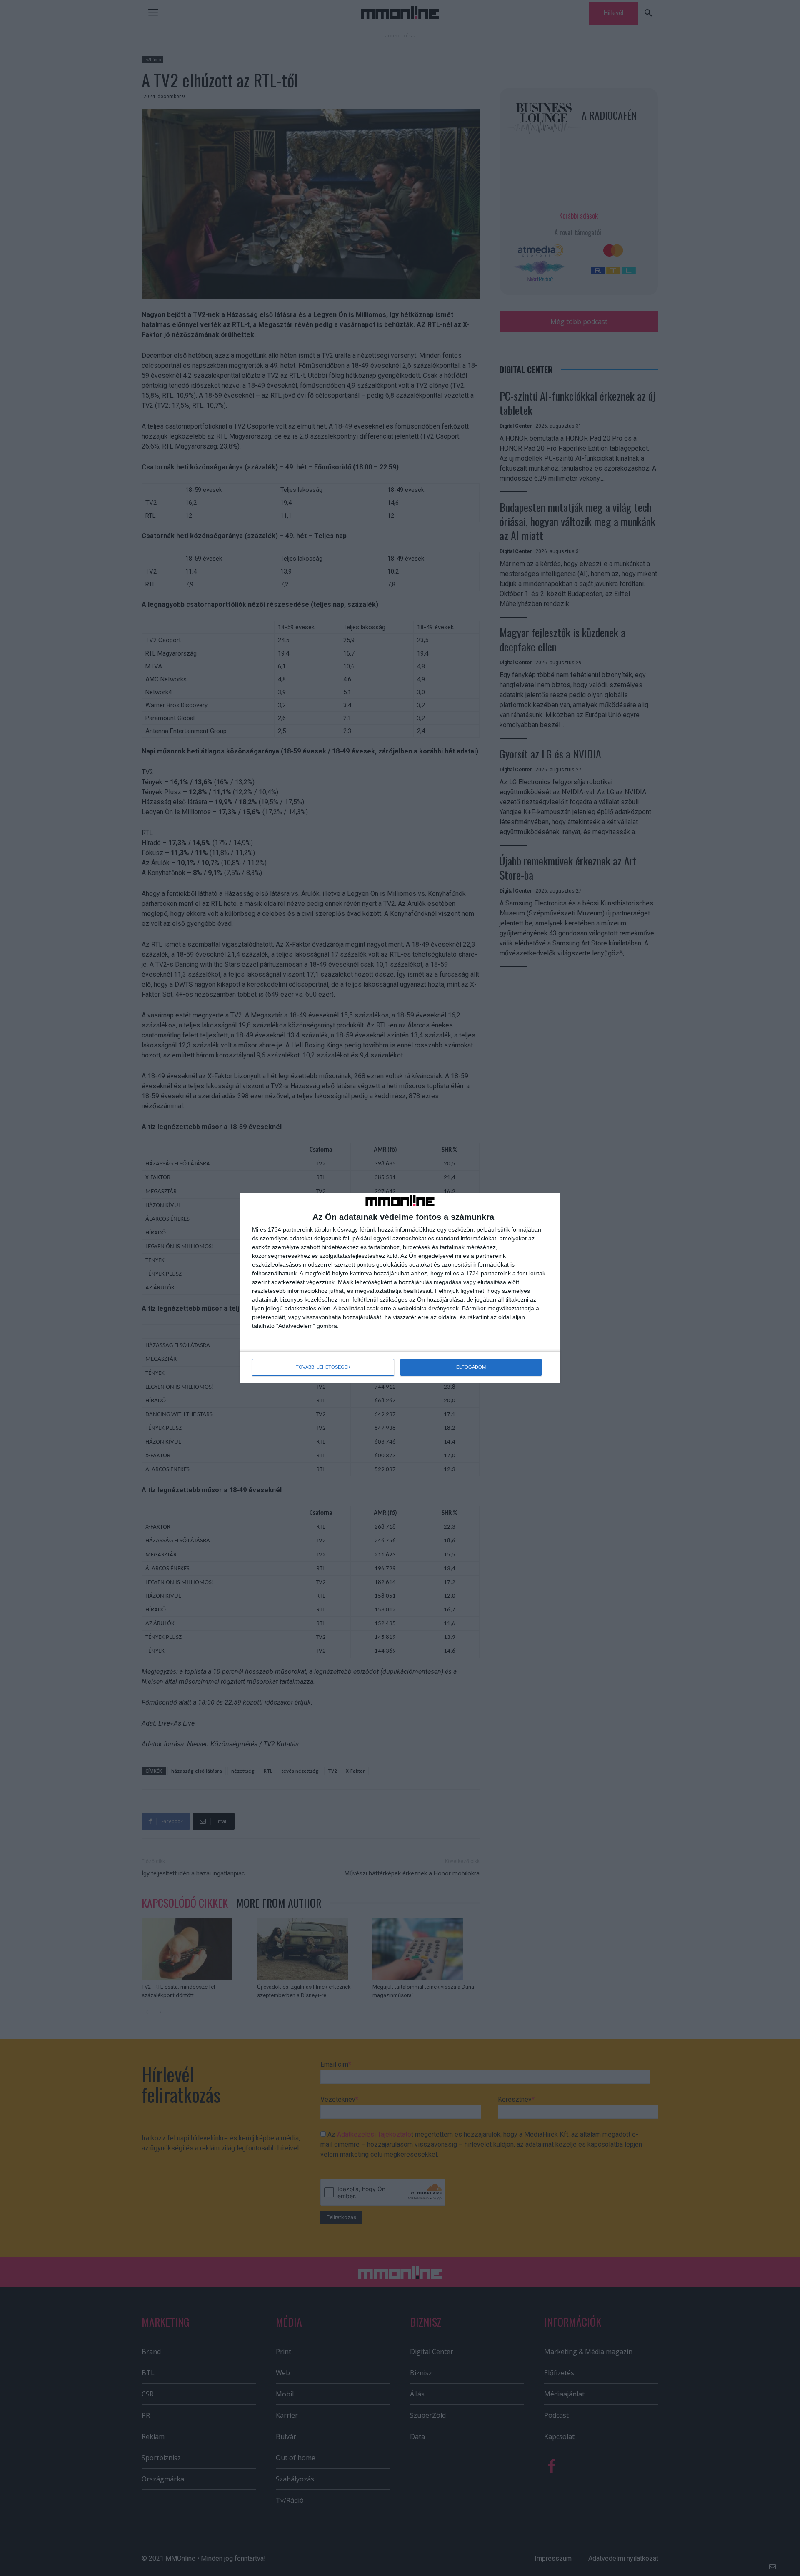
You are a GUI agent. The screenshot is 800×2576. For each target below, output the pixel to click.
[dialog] (400, 1288)
